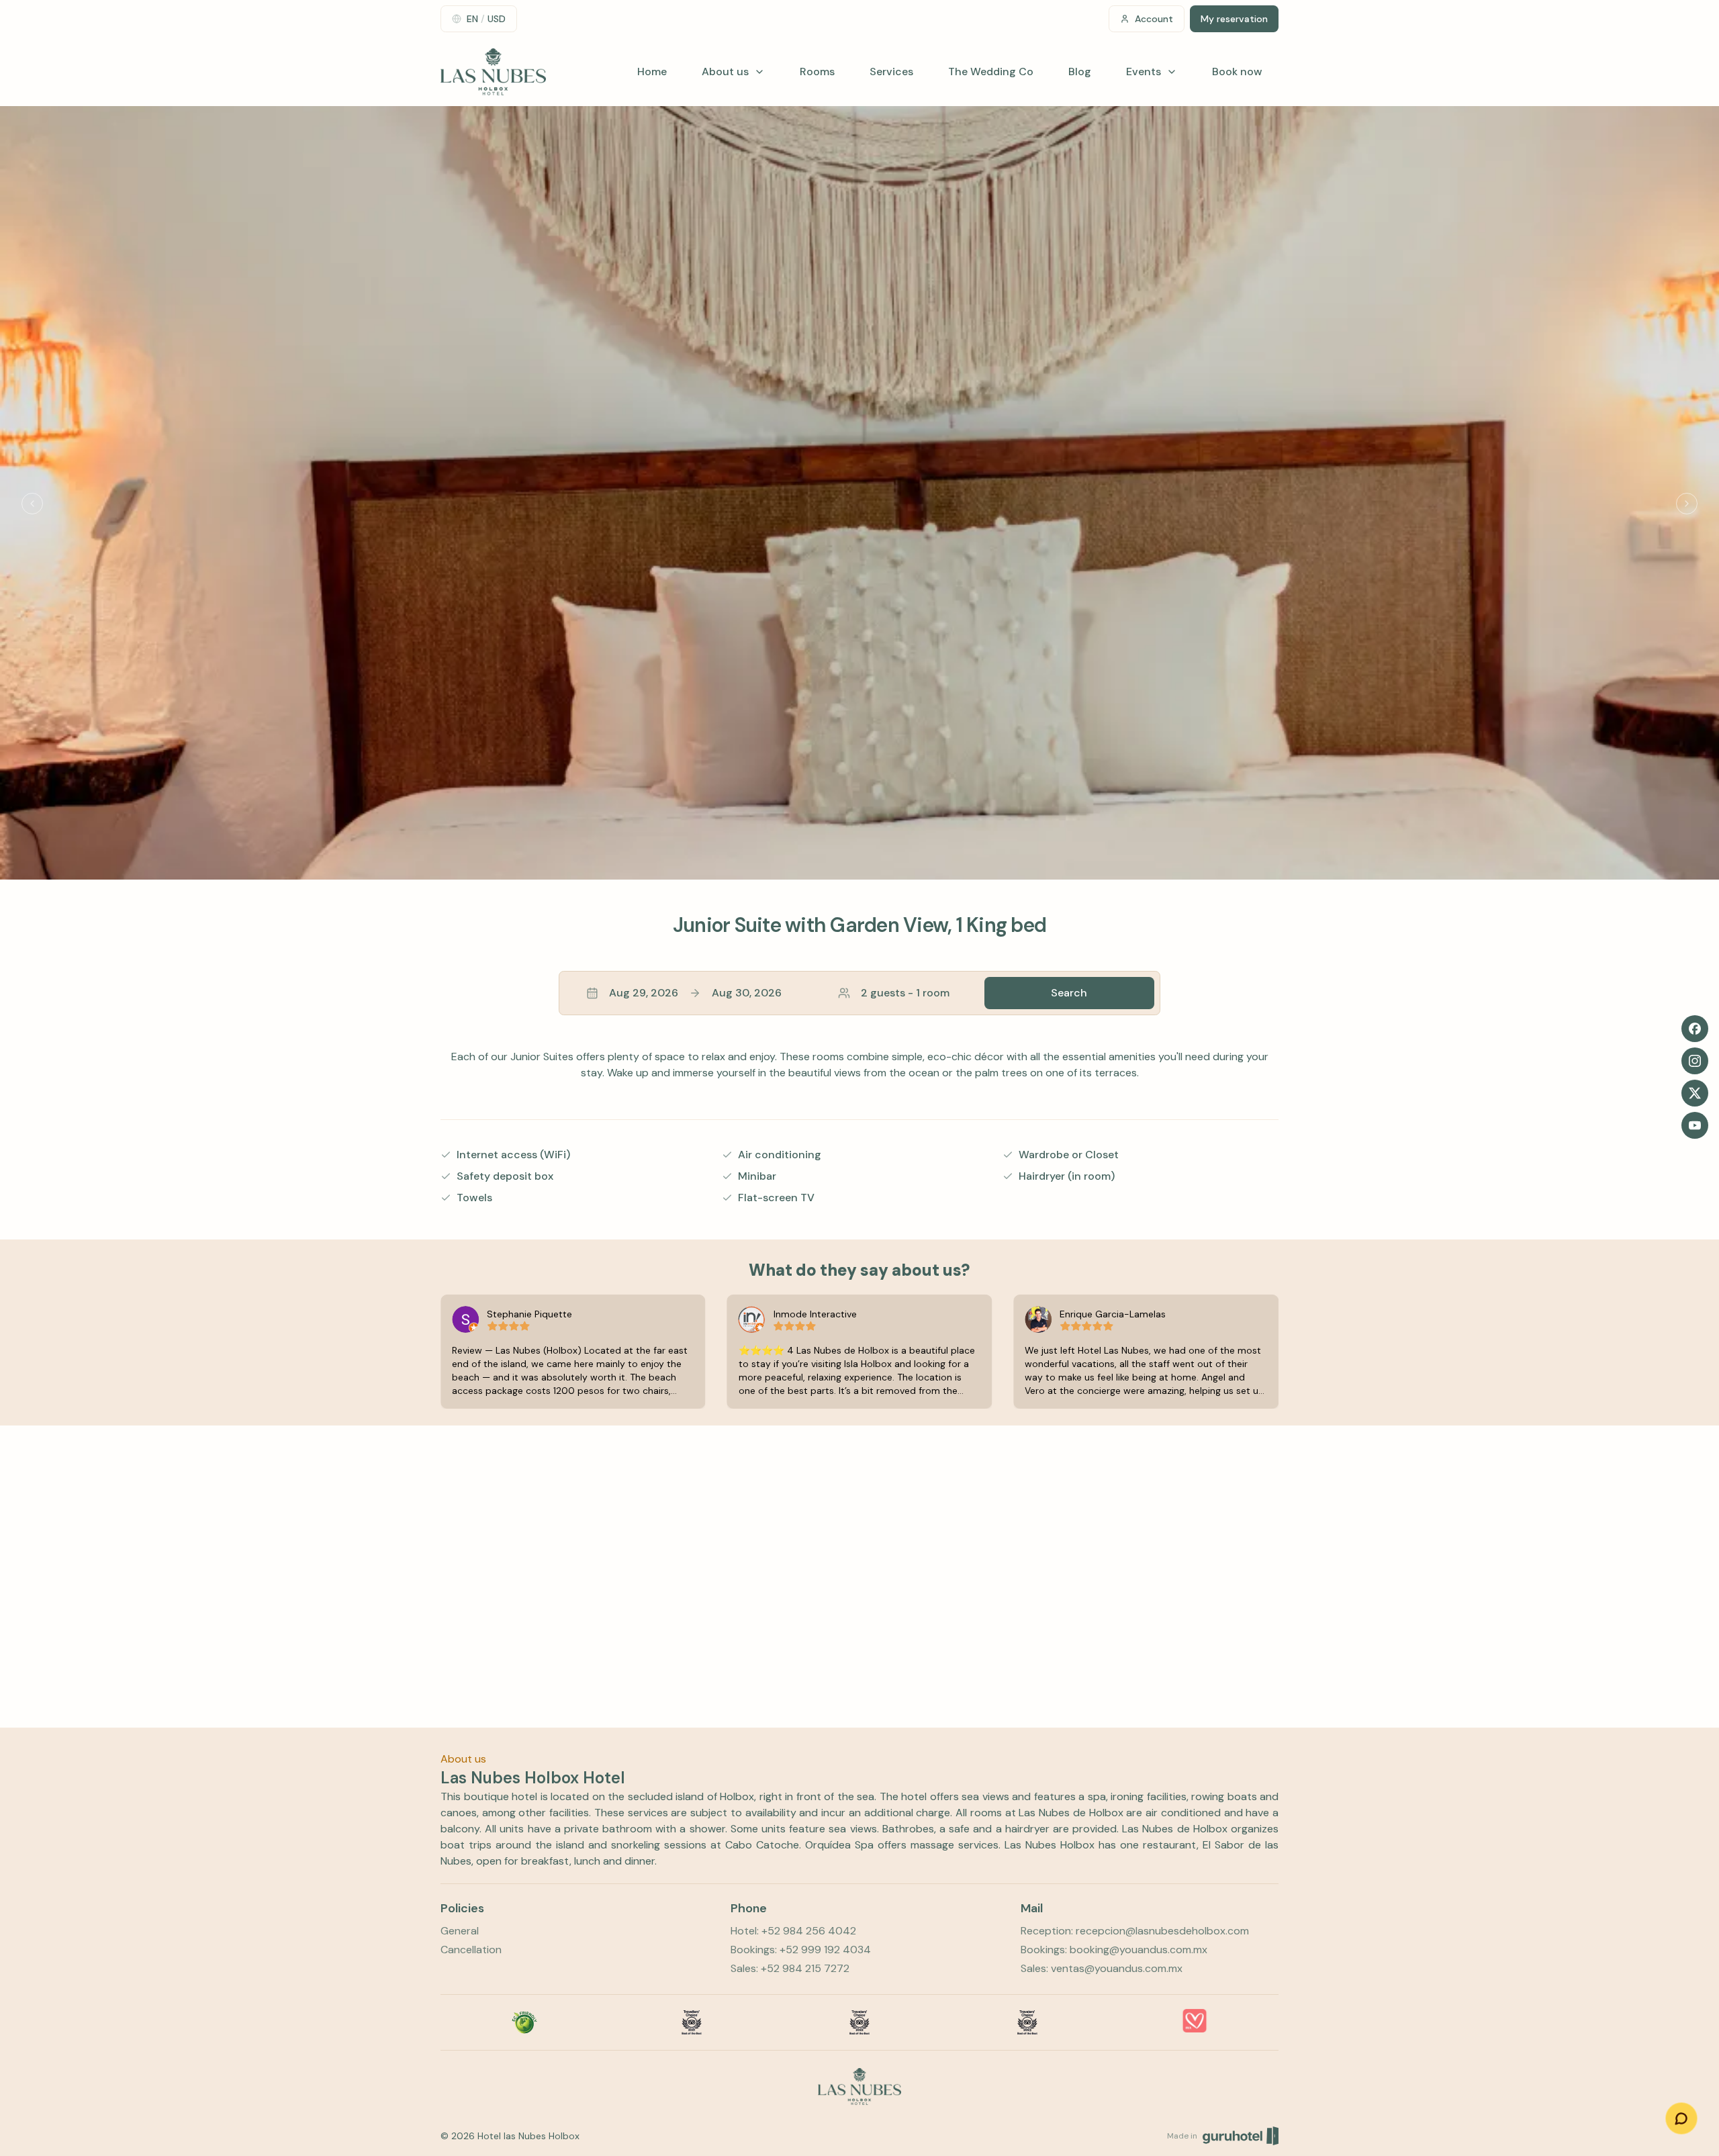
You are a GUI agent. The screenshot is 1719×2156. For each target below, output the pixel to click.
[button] (859, 993)
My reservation (1234, 19)
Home (652, 72)
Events (1144, 72)
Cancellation (471, 1950)
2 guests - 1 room (905, 993)
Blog (1080, 72)
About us (725, 72)
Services (891, 72)
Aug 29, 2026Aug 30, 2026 (695, 993)
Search (1069, 993)
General (460, 1931)
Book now (1237, 72)
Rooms (817, 72)
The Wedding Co (991, 72)
